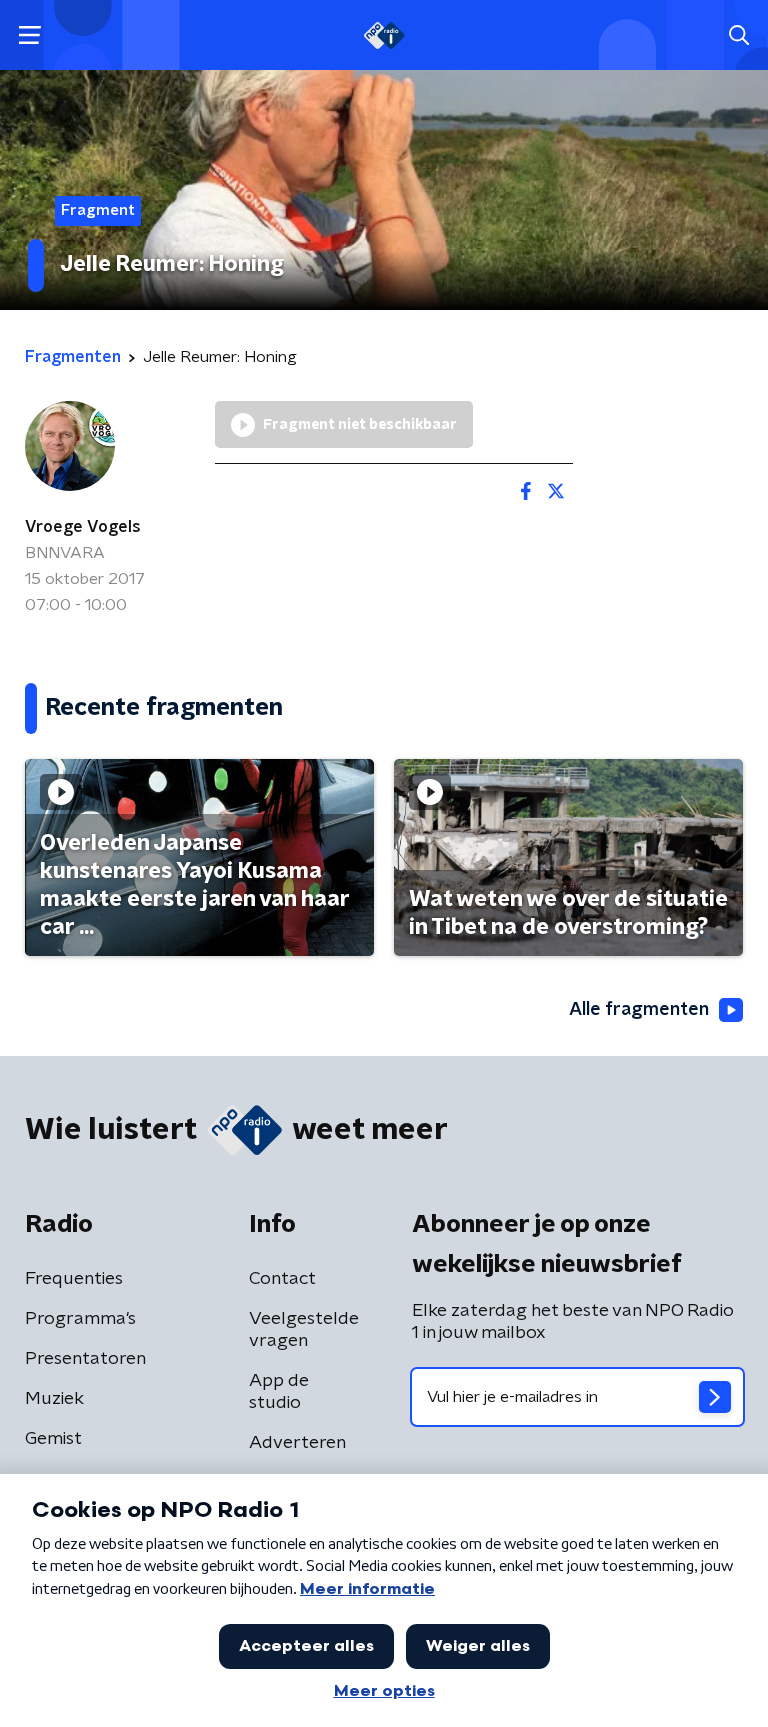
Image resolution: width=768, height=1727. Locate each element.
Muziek (54, 1399)
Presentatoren (85, 1359)
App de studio (279, 1392)
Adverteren (297, 1443)
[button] (29, 35)
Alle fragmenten (639, 1010)
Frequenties (74, 1279)
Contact (282, 1279)
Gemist (53, 1439)
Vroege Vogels (83, 527)
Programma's (80, 1319)
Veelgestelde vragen (304, 1330)
